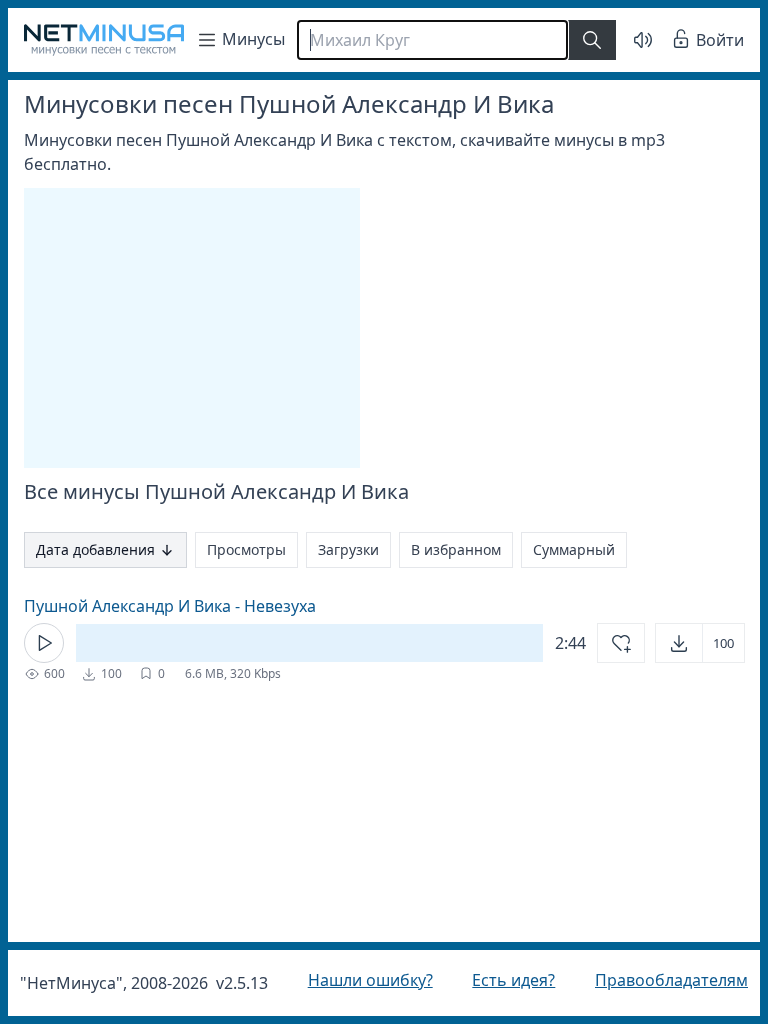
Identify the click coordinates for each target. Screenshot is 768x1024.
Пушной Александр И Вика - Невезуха (170, 606)
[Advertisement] (192, 328)
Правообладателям (656, 980)
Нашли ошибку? (365, 980)
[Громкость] (628, 40)
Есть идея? (503, 980)
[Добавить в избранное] (606, 643)
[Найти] (592, 40)
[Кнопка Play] (44, 643)
